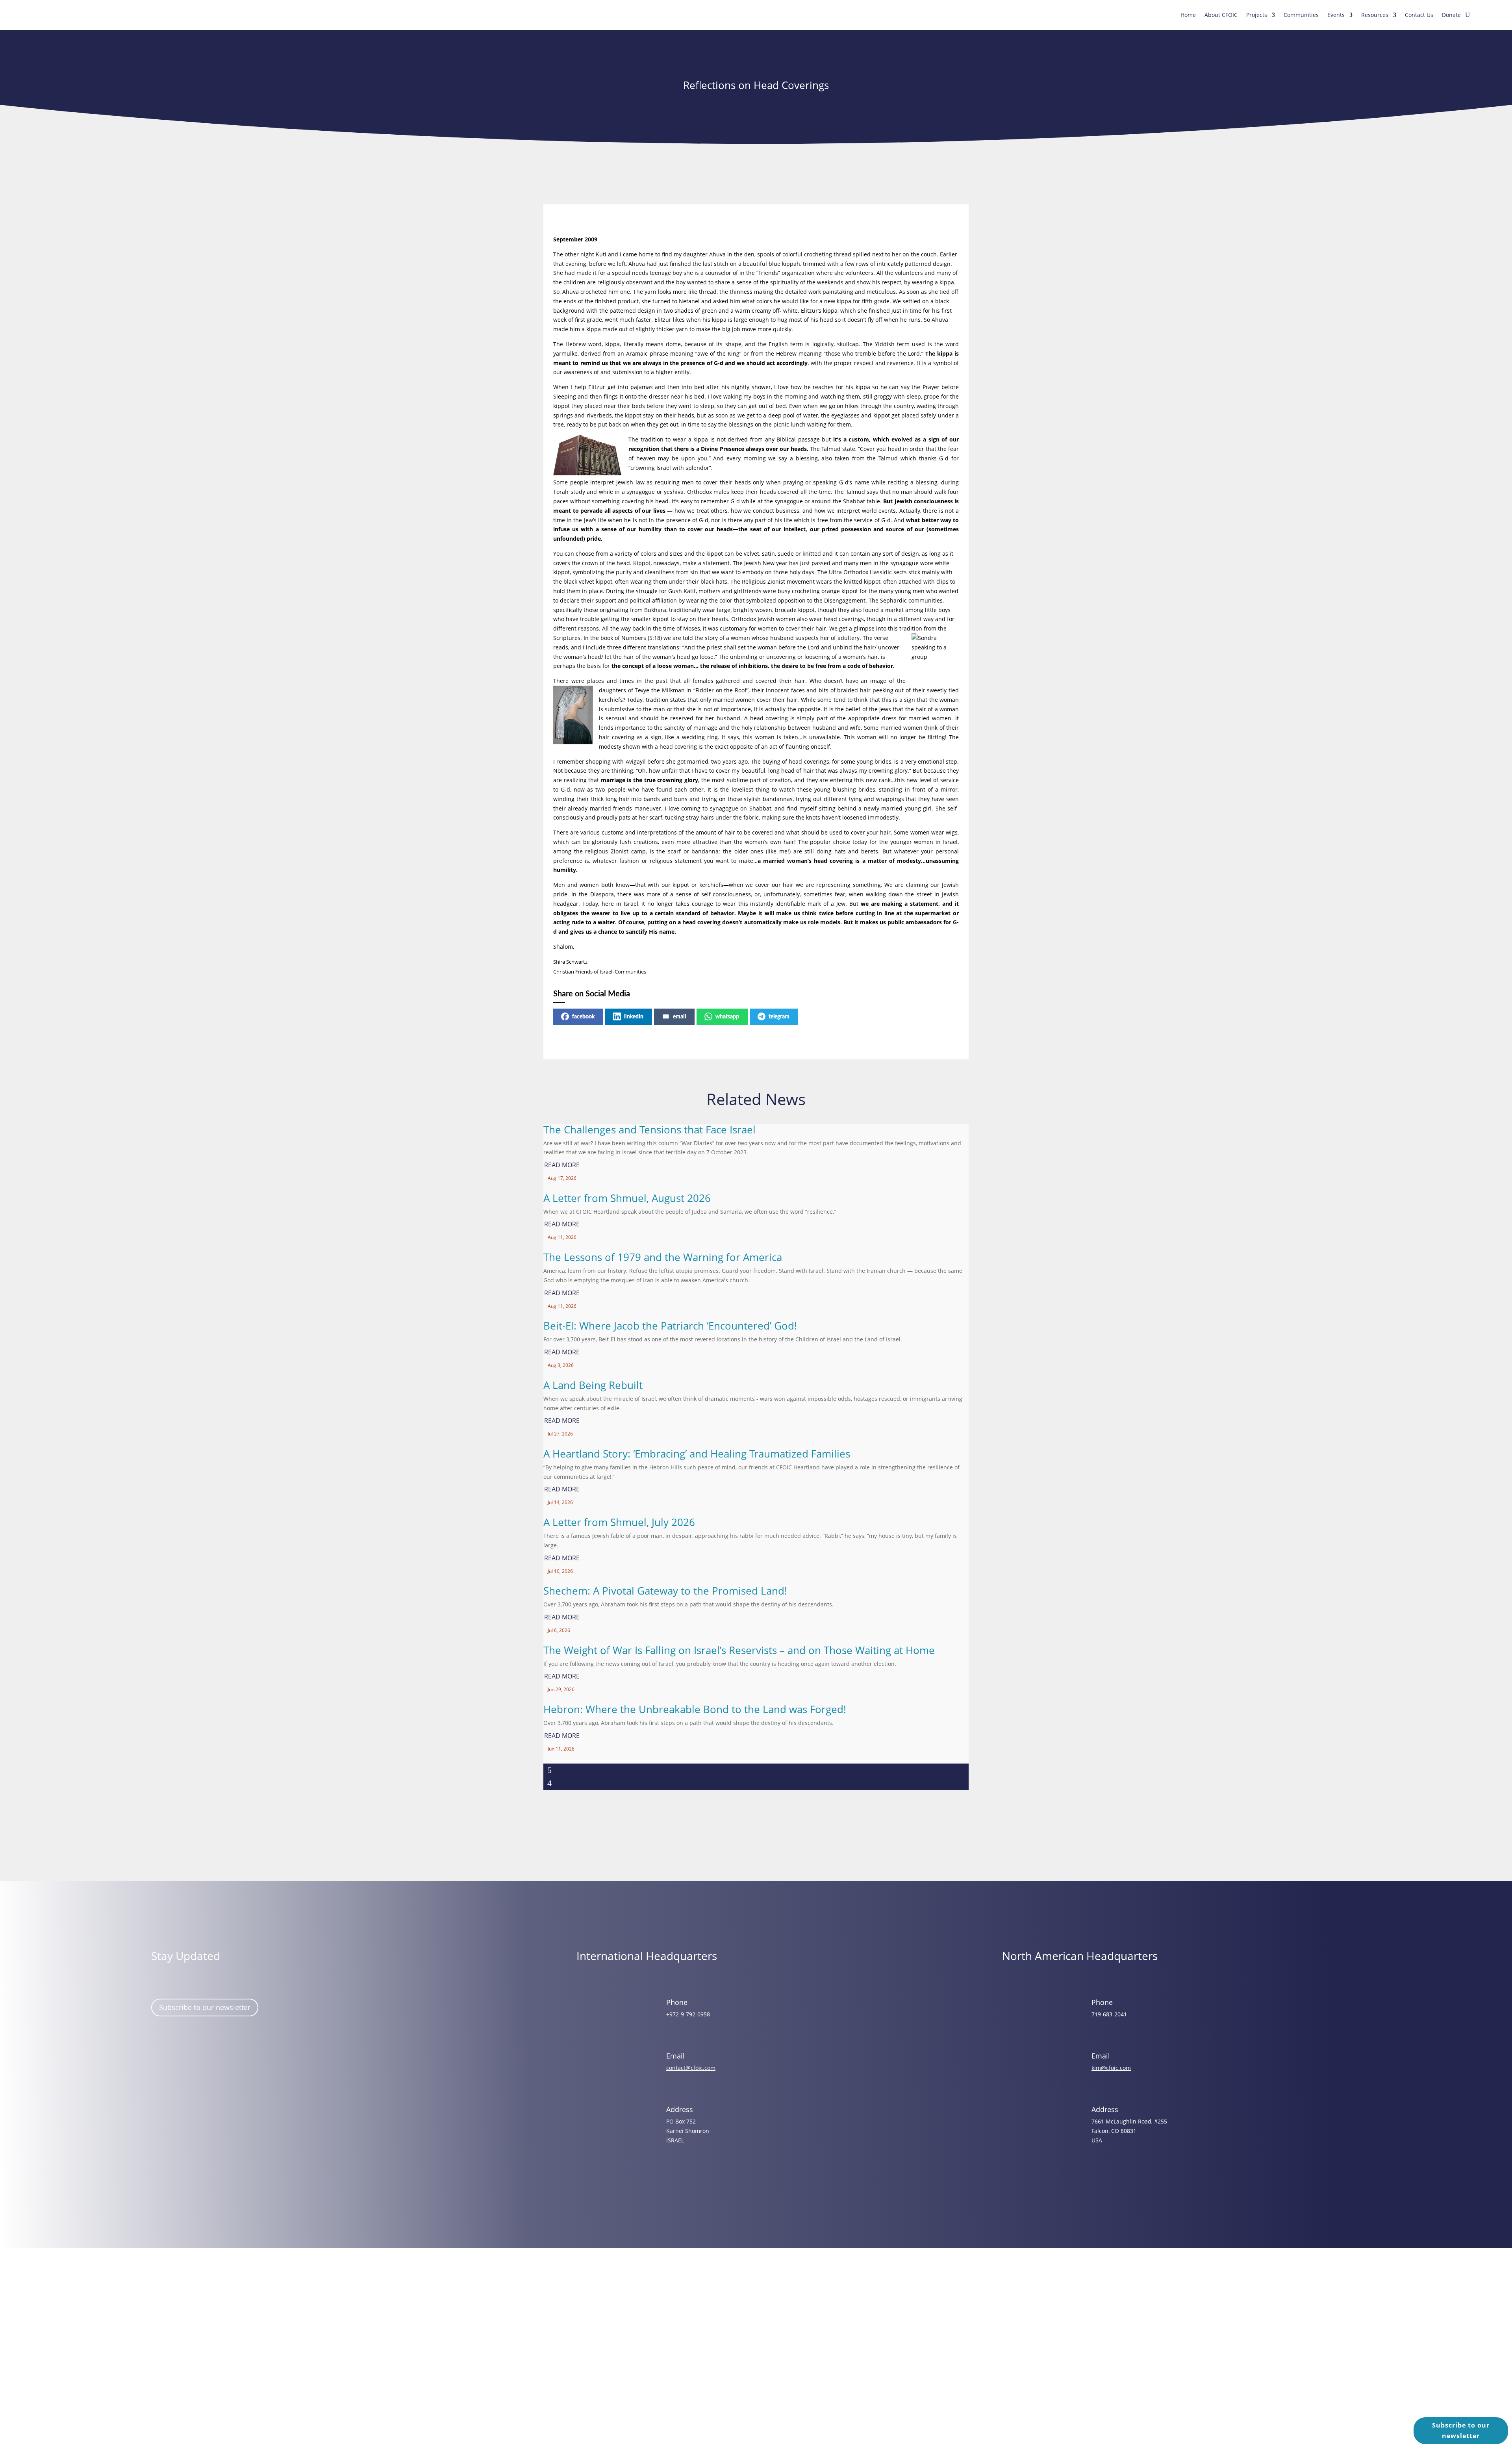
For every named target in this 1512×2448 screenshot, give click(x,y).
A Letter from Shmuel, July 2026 (619, 1522)
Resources (1375, 15)
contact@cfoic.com (691, 2068)
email (679, 1017)
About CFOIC (1221, 15)
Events (1336, 15)
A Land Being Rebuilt (593, 1385)
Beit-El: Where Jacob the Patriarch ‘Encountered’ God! (670, 1326)
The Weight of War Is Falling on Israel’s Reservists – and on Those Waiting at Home (739, 1650)
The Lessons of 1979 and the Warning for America (663, 1257)
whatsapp (727, 1017)
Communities (1301, 15)
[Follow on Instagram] (184, 2060)
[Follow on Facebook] (161, 2060)
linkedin (634, 1017)
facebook (583, 1017)
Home (1188, 15)
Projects (1257, 15)
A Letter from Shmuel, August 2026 (627, 1198)
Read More (562, 1165)
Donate (1451, 15)
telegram (779, 1017)
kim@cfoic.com (1111, 2068)
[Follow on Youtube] (230, 2060)
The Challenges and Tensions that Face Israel (649, 1129)
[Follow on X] (207, 2060)
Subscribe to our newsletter (205, 2007)
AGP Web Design (767, 2352)
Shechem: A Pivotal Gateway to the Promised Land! (665, 1591)
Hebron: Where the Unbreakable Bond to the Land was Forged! (695, 1709)
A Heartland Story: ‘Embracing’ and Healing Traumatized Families (697, 1454)
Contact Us (1419, 15)
